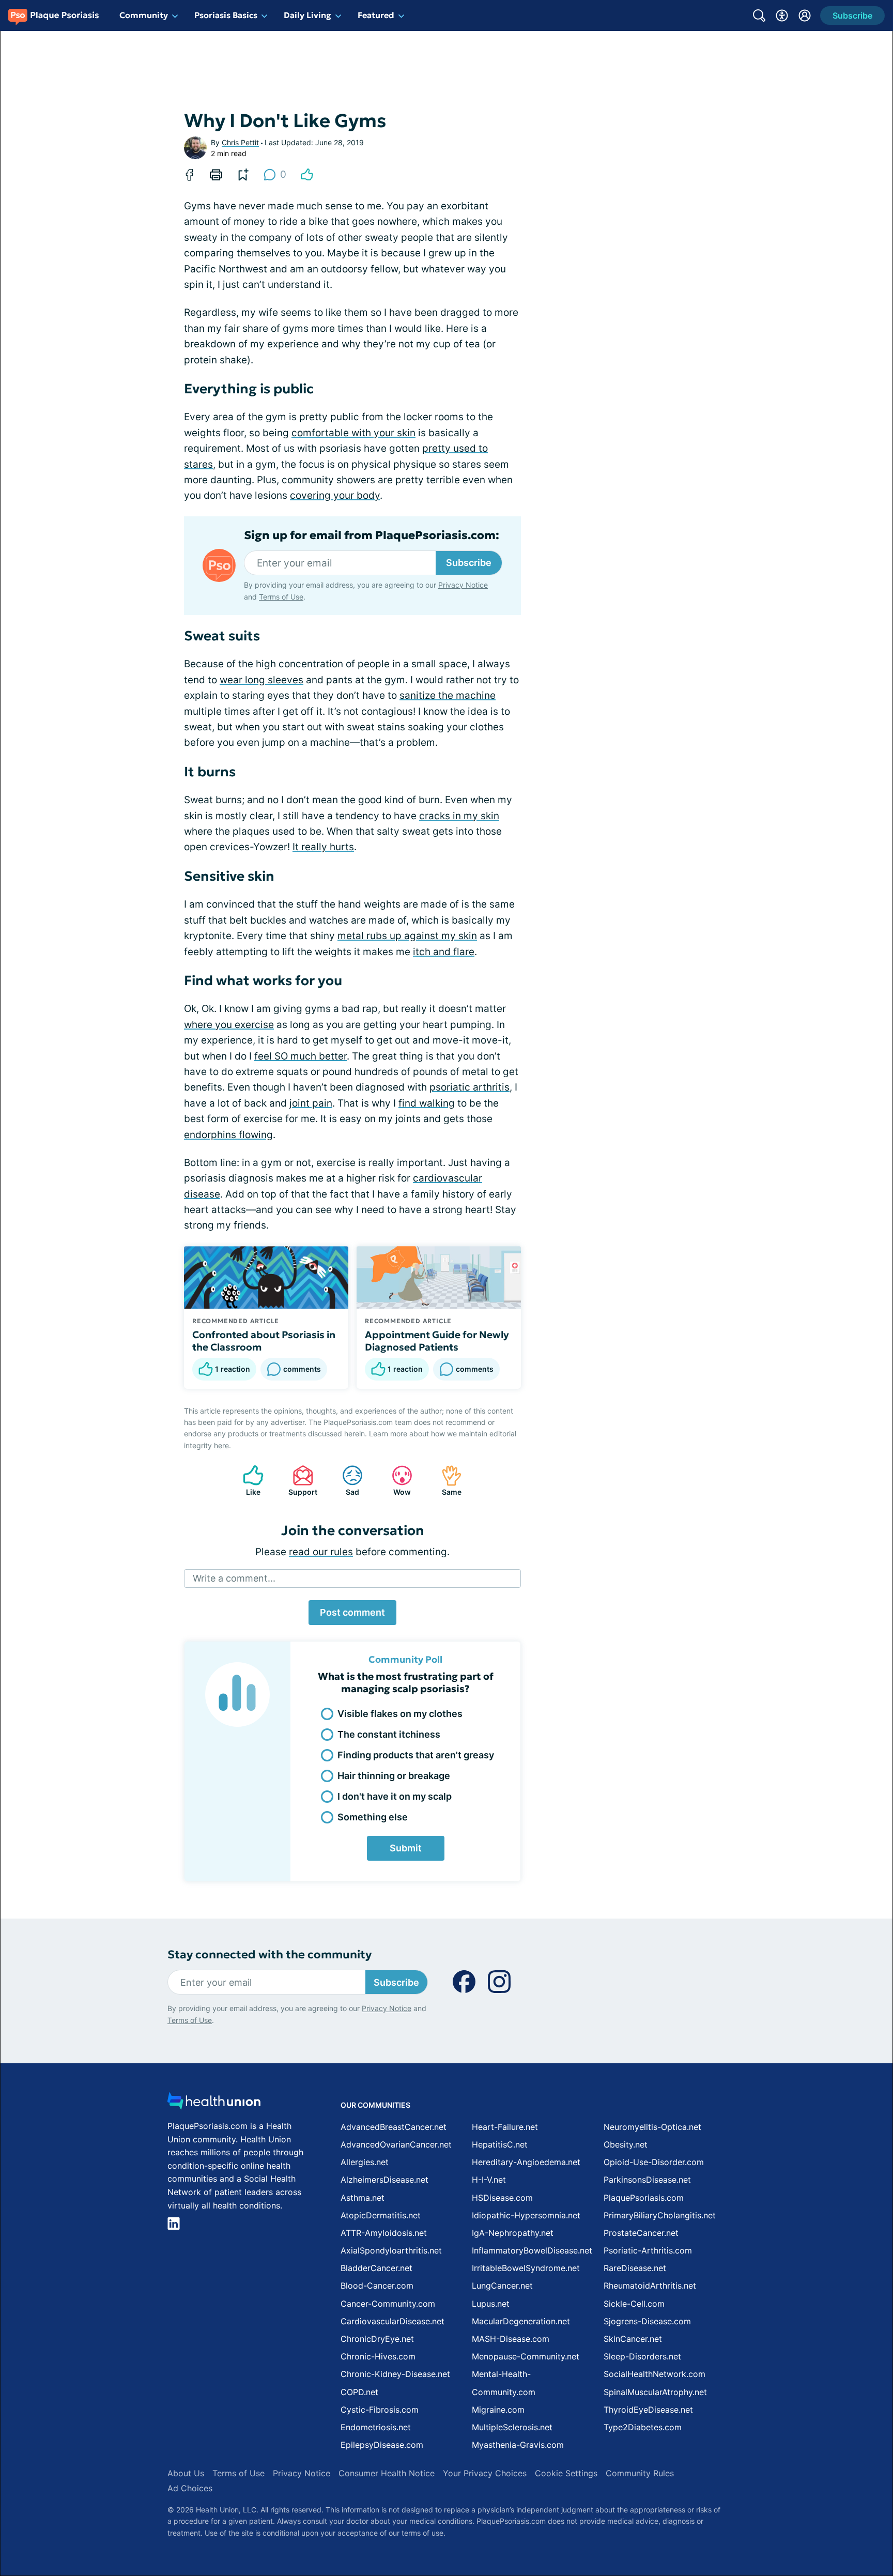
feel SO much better (301, 1056)
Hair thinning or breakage (394, 1776)
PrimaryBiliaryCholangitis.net (660, 2215)
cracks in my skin (459, 816)
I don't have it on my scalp (395, 1796)
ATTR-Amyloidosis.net (384, 2233)
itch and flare (444, 952)
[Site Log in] (805, 16)
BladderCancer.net (376, 2268)
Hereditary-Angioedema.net (526, 2162)
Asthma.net (363, 2198)
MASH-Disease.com (511, 2339)
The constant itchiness (389, 1734)
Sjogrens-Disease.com (647, 2321)
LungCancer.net (502, 2286)
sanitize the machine (448, 695)
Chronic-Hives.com (378, 2356)
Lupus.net (491, 2304)
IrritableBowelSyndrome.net (526, 2268)
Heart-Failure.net (505, 2127)
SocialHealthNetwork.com (655, 2374)
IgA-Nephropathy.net (513, 2233)
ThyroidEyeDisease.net (648, 2410)
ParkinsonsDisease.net (647, 2180)
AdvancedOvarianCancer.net (396, 2144)
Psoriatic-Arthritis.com (648, 2250)
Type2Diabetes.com (643, 2427)
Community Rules (640, 2473)
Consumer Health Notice (387, 2473)
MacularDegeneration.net (521, 2321)
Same (446, 1481)
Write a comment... (234, 1578)
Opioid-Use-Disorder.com (654, 2162)
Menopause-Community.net (526, 2356)
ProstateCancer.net (641, 2233)
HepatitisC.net (500, 2144)
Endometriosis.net (376, 2427)
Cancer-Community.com (388, 2304)
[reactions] (307, 175)
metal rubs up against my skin (407, 936)
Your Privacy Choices (485, 2473)
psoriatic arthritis (469, 1087)
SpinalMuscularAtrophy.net (655, 2392)
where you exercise (229, 1025)
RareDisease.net (635, 2268)
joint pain (311, 1103)
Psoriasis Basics (226, 15)
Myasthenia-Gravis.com (518, 2445)
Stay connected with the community (270, 1954)
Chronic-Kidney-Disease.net (395, 2374)
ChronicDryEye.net (377, 2339)
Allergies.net (365, 2162)
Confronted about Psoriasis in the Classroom (264, 1341)
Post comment (352, 1612)
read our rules (321, 1552)
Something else (373, 1817)
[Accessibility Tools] (782, 16)
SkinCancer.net (633, 2339)
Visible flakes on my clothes (400, 1714)
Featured (376, 15)
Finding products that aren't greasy (416, 1755)
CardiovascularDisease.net (392, 2321)
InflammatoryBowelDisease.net (532, 2250)
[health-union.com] (214, 2104)
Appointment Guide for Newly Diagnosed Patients (437, 1341)
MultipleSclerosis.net (512, 2427)
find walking (427, 1103)
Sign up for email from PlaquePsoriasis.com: (372, 535)
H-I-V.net (489, 2180)
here (221, 1445)
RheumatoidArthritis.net (650, 2286)
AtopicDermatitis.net (381, 2215)
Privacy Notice (463, 585)
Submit (406, 1848)
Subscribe (469, 563)
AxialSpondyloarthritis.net (391, 2250)
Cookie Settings (566, 2473)
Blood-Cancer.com (377, 2286)
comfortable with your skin (353, 433)
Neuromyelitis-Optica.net (652, 2127)
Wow (396, 1481)
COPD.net (359, 2392)
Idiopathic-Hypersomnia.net (526, 2215)
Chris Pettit (240, 142)
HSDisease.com (502, 2198)
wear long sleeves (261, 680)
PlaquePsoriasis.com (644, 2198)
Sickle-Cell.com (634, 2304)
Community (144, 15)
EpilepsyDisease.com (382, 2445)
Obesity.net (626, 2144)
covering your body (335, 495)
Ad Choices (190, 2488)
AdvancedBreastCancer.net (394, 2127)
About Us (186, 2473)
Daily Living (307, 15)
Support (300, 1481)
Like (247, 1481)
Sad (345, 1481)
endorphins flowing (228, 1135)
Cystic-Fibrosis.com (380, 2410)
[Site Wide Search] (759, 16)
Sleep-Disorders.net (642, 2356)
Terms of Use (281, 597)
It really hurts (323, 847)
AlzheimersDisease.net (384, 2180)
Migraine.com (498, 2410)
